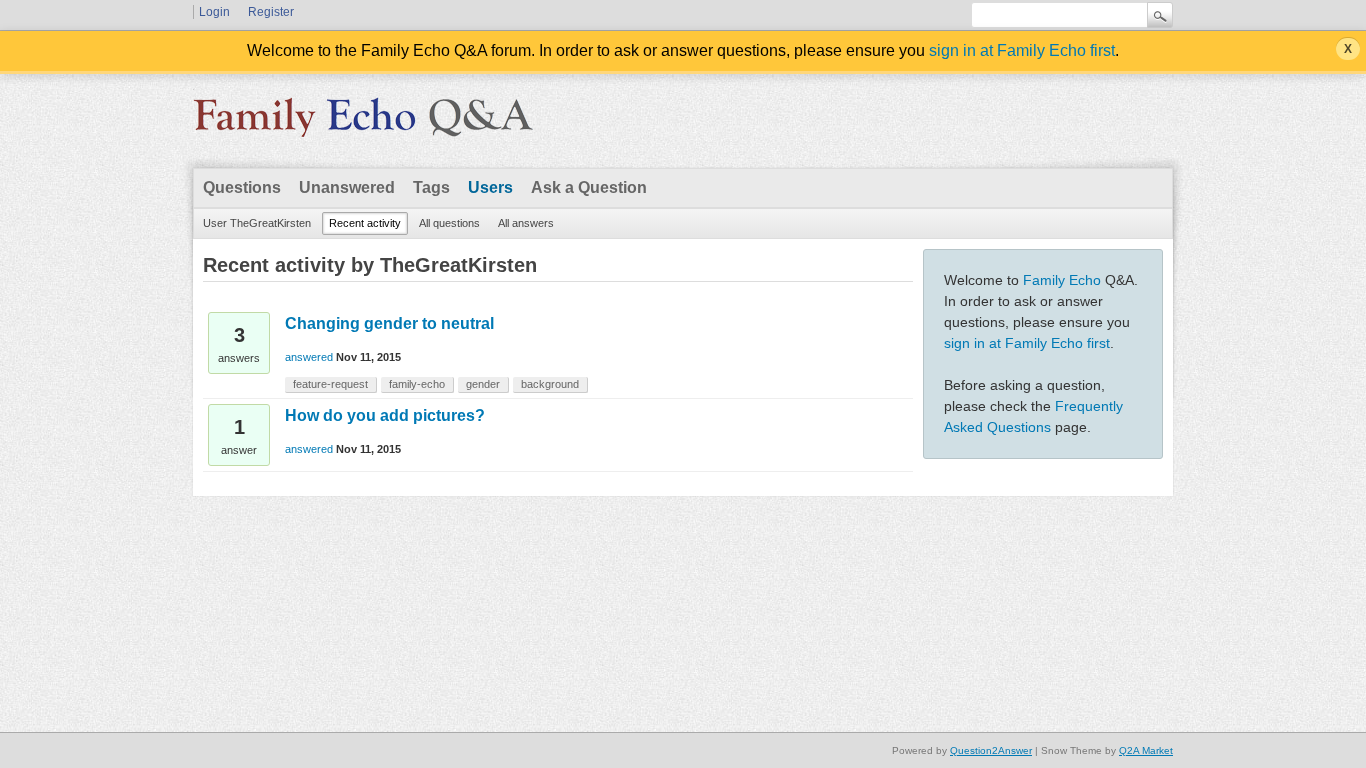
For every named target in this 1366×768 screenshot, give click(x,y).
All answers (526, 223)
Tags (431, 187)
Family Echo (1062, 280)
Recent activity (365, 223)
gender (483, 384)
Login (214, 12)
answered (309, 357)
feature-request (330, 384)
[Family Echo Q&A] (363, 124)
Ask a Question (589, 187)
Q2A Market (1146, 750)
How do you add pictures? (385, 415)
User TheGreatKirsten (257, 223)
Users (490, 187)
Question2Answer (991, 750)
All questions (449, 223)
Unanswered (347, 187)
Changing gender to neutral (389, 323)
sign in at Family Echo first (1022, 50)
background (550, 384)
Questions (242, 187)
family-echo (417, 384)
